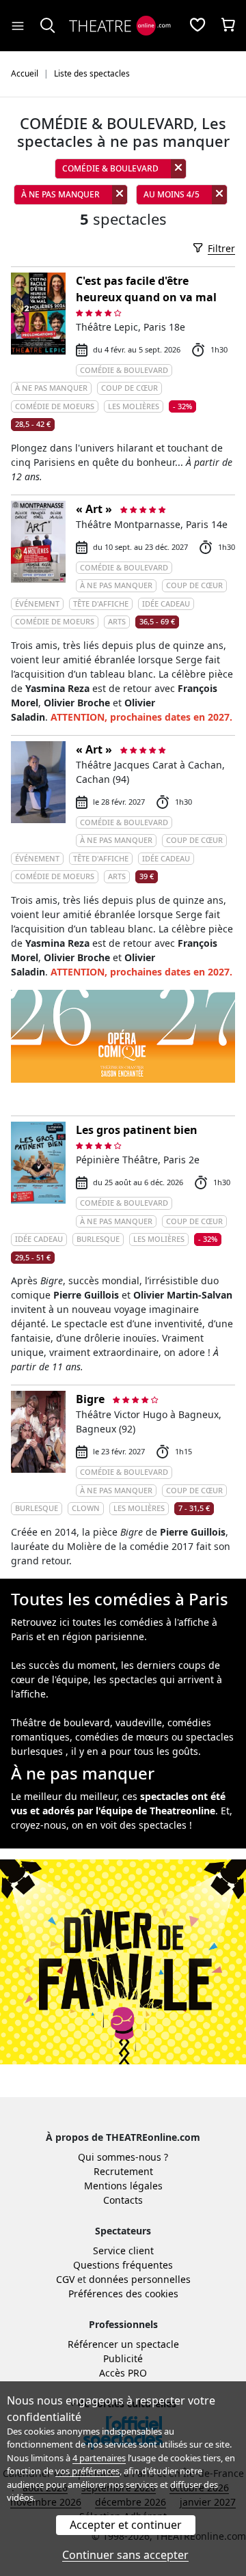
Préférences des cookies (123, 2294)
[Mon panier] (228, 26)
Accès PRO (123, 2373)
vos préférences (87, 2471)
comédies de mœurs (122, 1737)
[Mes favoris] (197, 26)
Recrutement (123, 2171)
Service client (123, 2250)
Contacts (123, 2200)
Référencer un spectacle (123, 2344)
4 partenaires (99, 2458)
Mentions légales (123, 2186)
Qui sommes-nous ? (123, 2157)
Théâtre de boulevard (60, 1722)
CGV (65, 2279)
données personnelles (140, 2279)
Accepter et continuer (126, 2525)
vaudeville (139, 1722)
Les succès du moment (63, 1665)
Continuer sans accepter (125, 2555)
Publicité (123, 2358)
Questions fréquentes (123, 2265)
